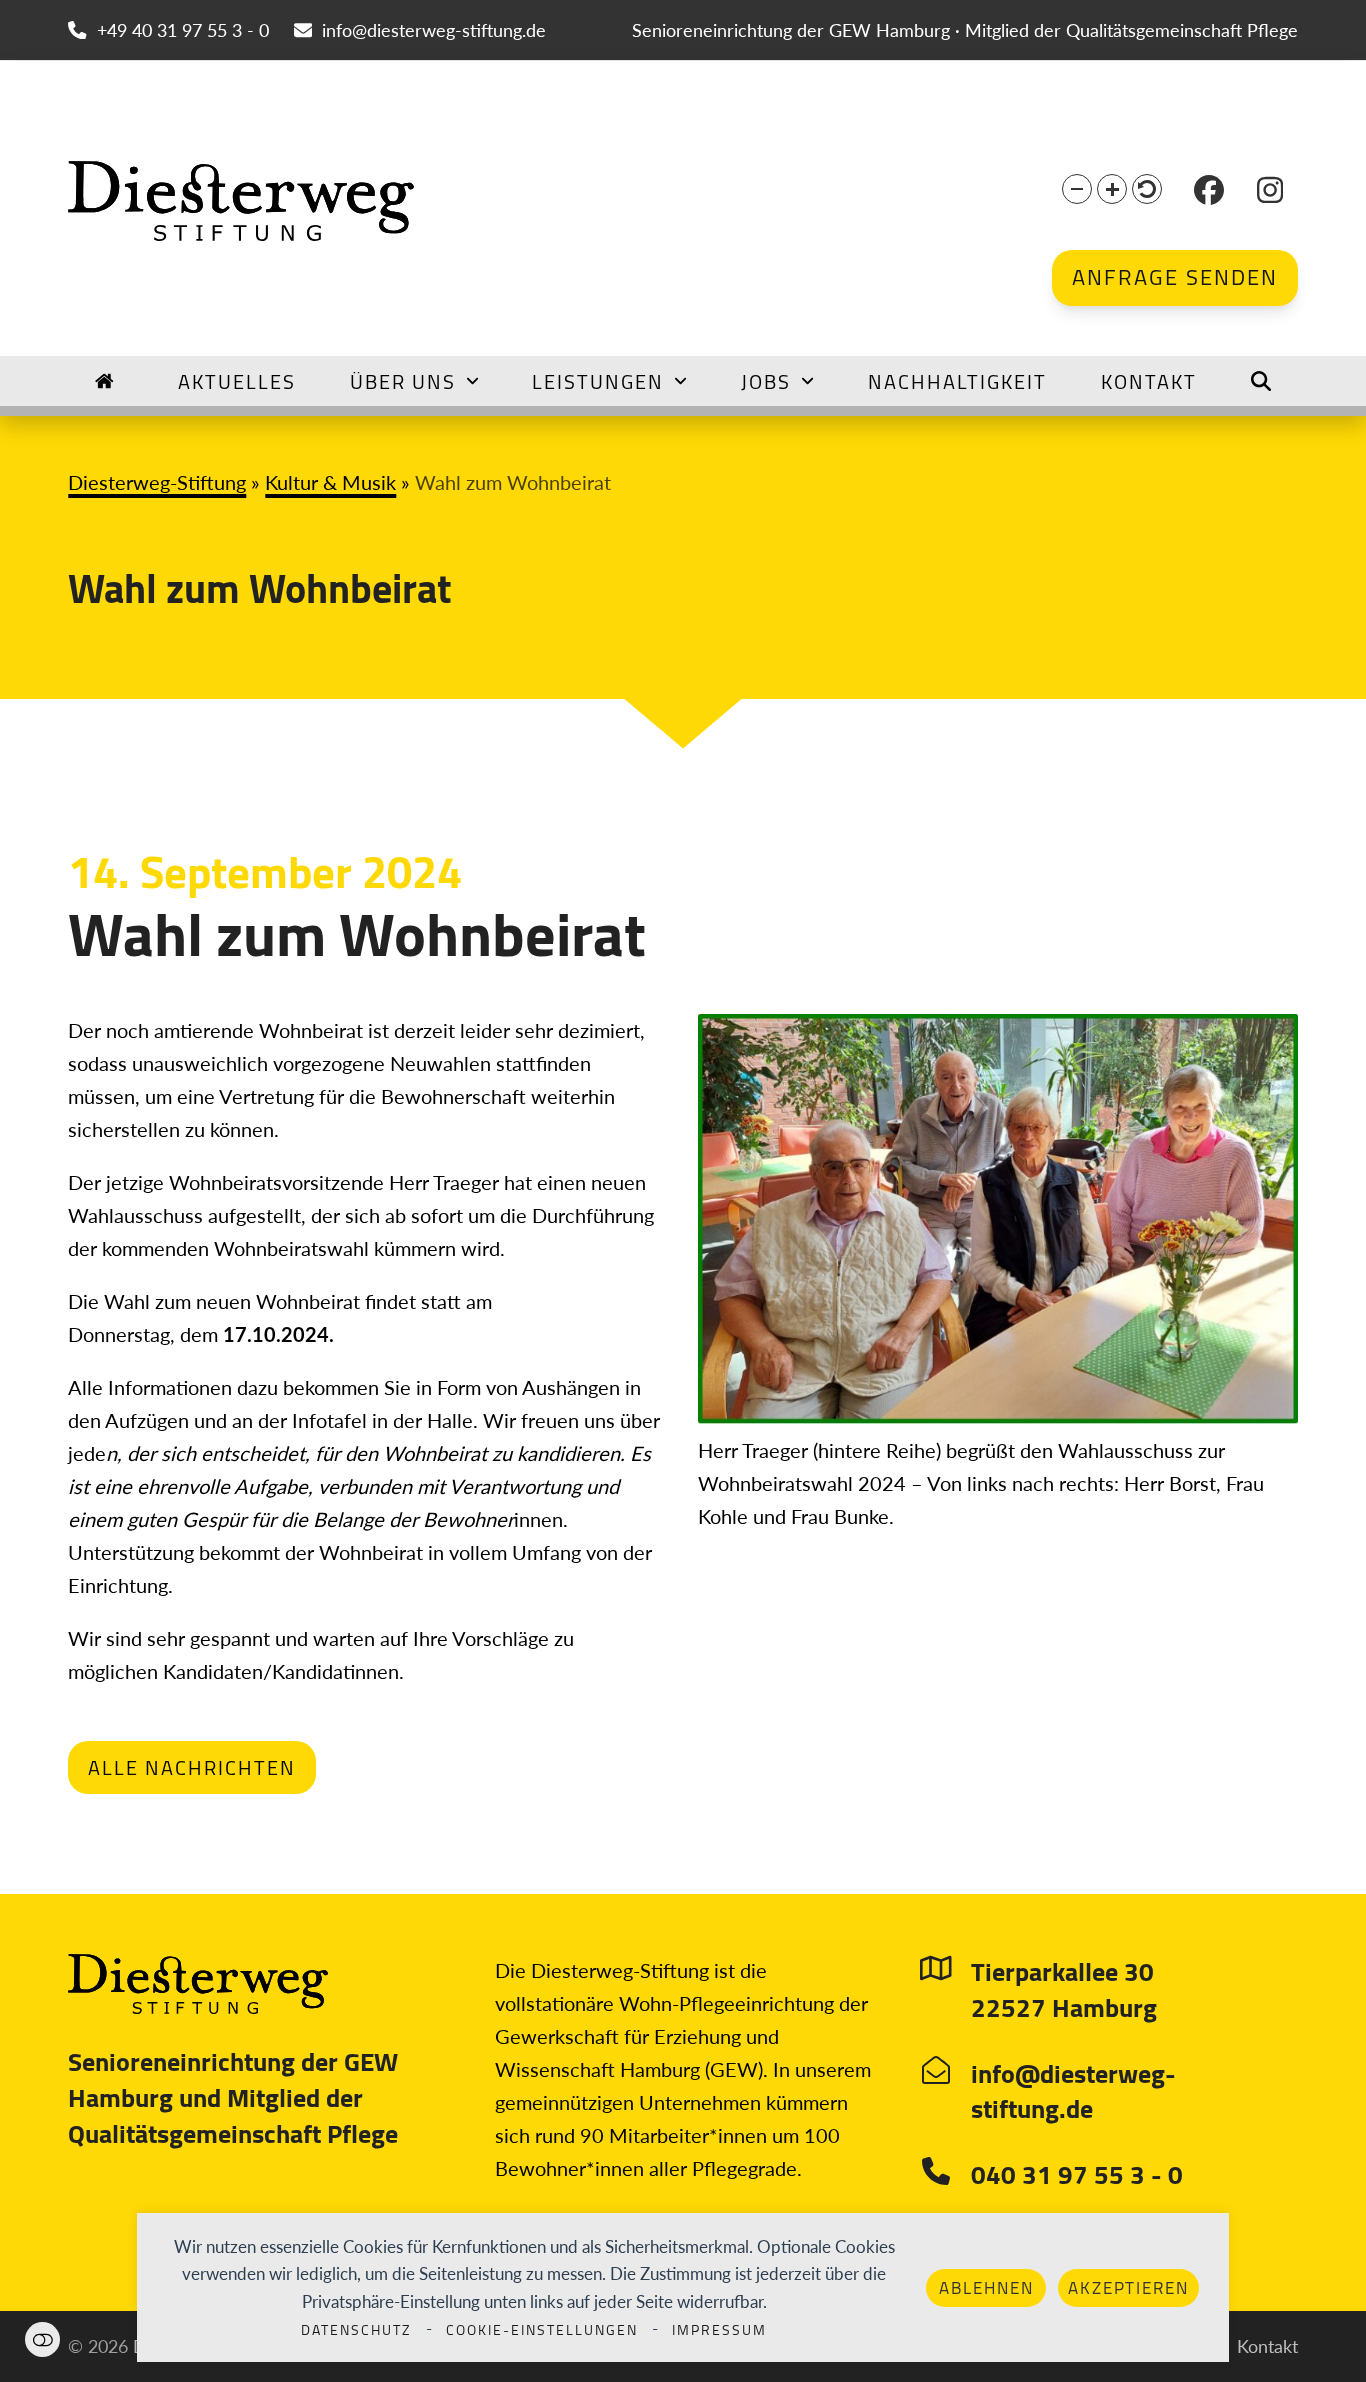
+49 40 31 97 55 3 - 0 (183, 30)
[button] (1077, 189)
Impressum (719, 2330)
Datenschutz (356, 2330)
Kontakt (1267, 2346)
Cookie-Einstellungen (542, 2330)
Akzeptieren (1128, 2288)
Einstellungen (42, 2339)
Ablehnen (986, 2288)
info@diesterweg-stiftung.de (434, 30)
